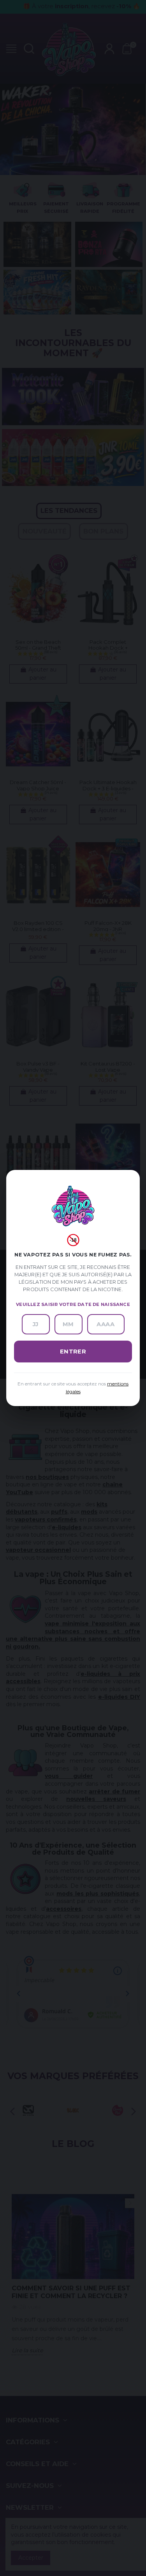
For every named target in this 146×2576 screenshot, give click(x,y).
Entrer (73, 1352)
